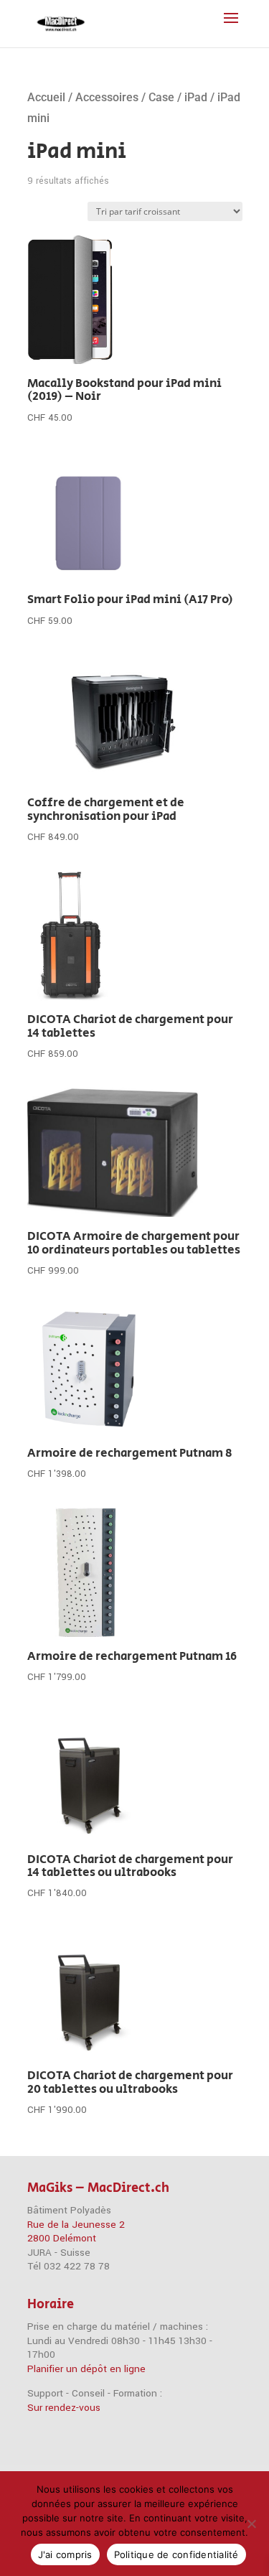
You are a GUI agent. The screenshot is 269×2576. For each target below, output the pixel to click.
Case (161, 97)
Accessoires (107, 97)
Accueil (46, 97)
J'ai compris (65, 2554)
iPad (196, 97)
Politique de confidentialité (176, 2554)
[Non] (251, 2524)
